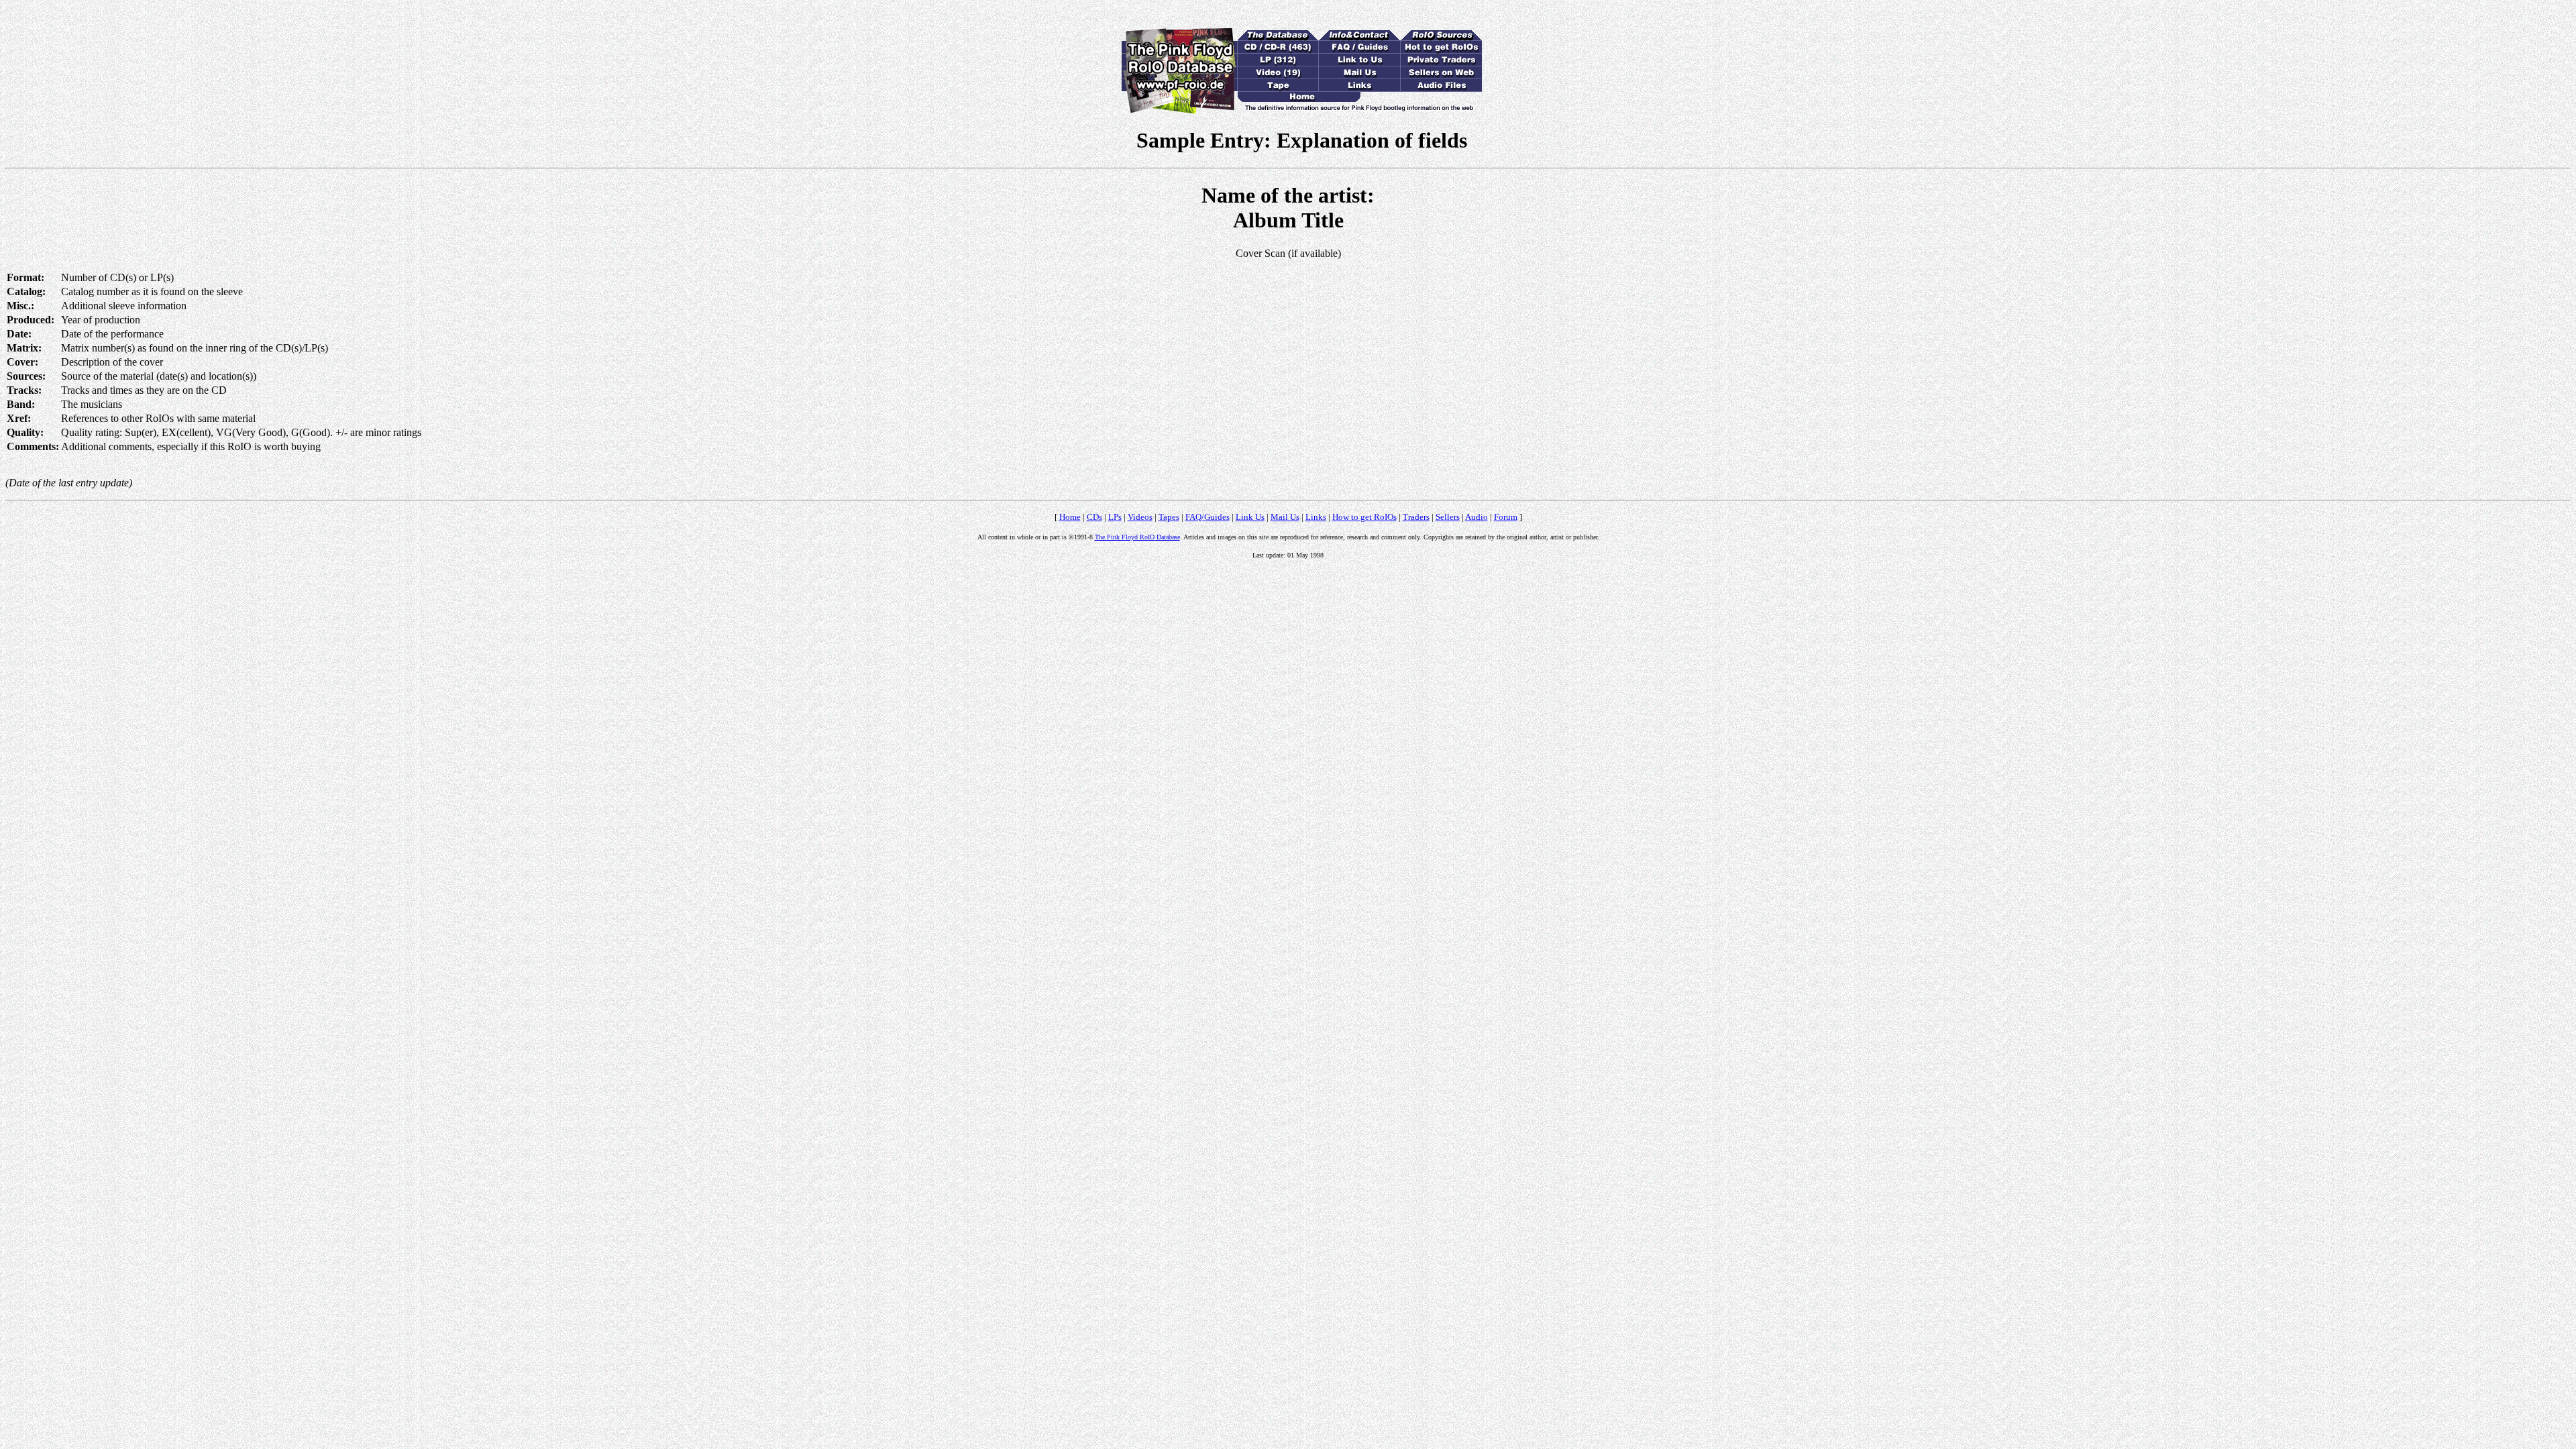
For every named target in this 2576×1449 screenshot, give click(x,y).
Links (1316, 517)
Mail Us (1285, 517)
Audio (1477, 517)
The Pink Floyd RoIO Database (1137, 537)
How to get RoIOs (1364, 517)
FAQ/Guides (1207, 517)
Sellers (1448, 517)
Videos (1140, 517)
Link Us (1250, 517)
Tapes (1169, 517)
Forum (1506, 517)
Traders (1416, 517)
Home (1070, 517)
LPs (1115, 517)
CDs (1094, 517)
